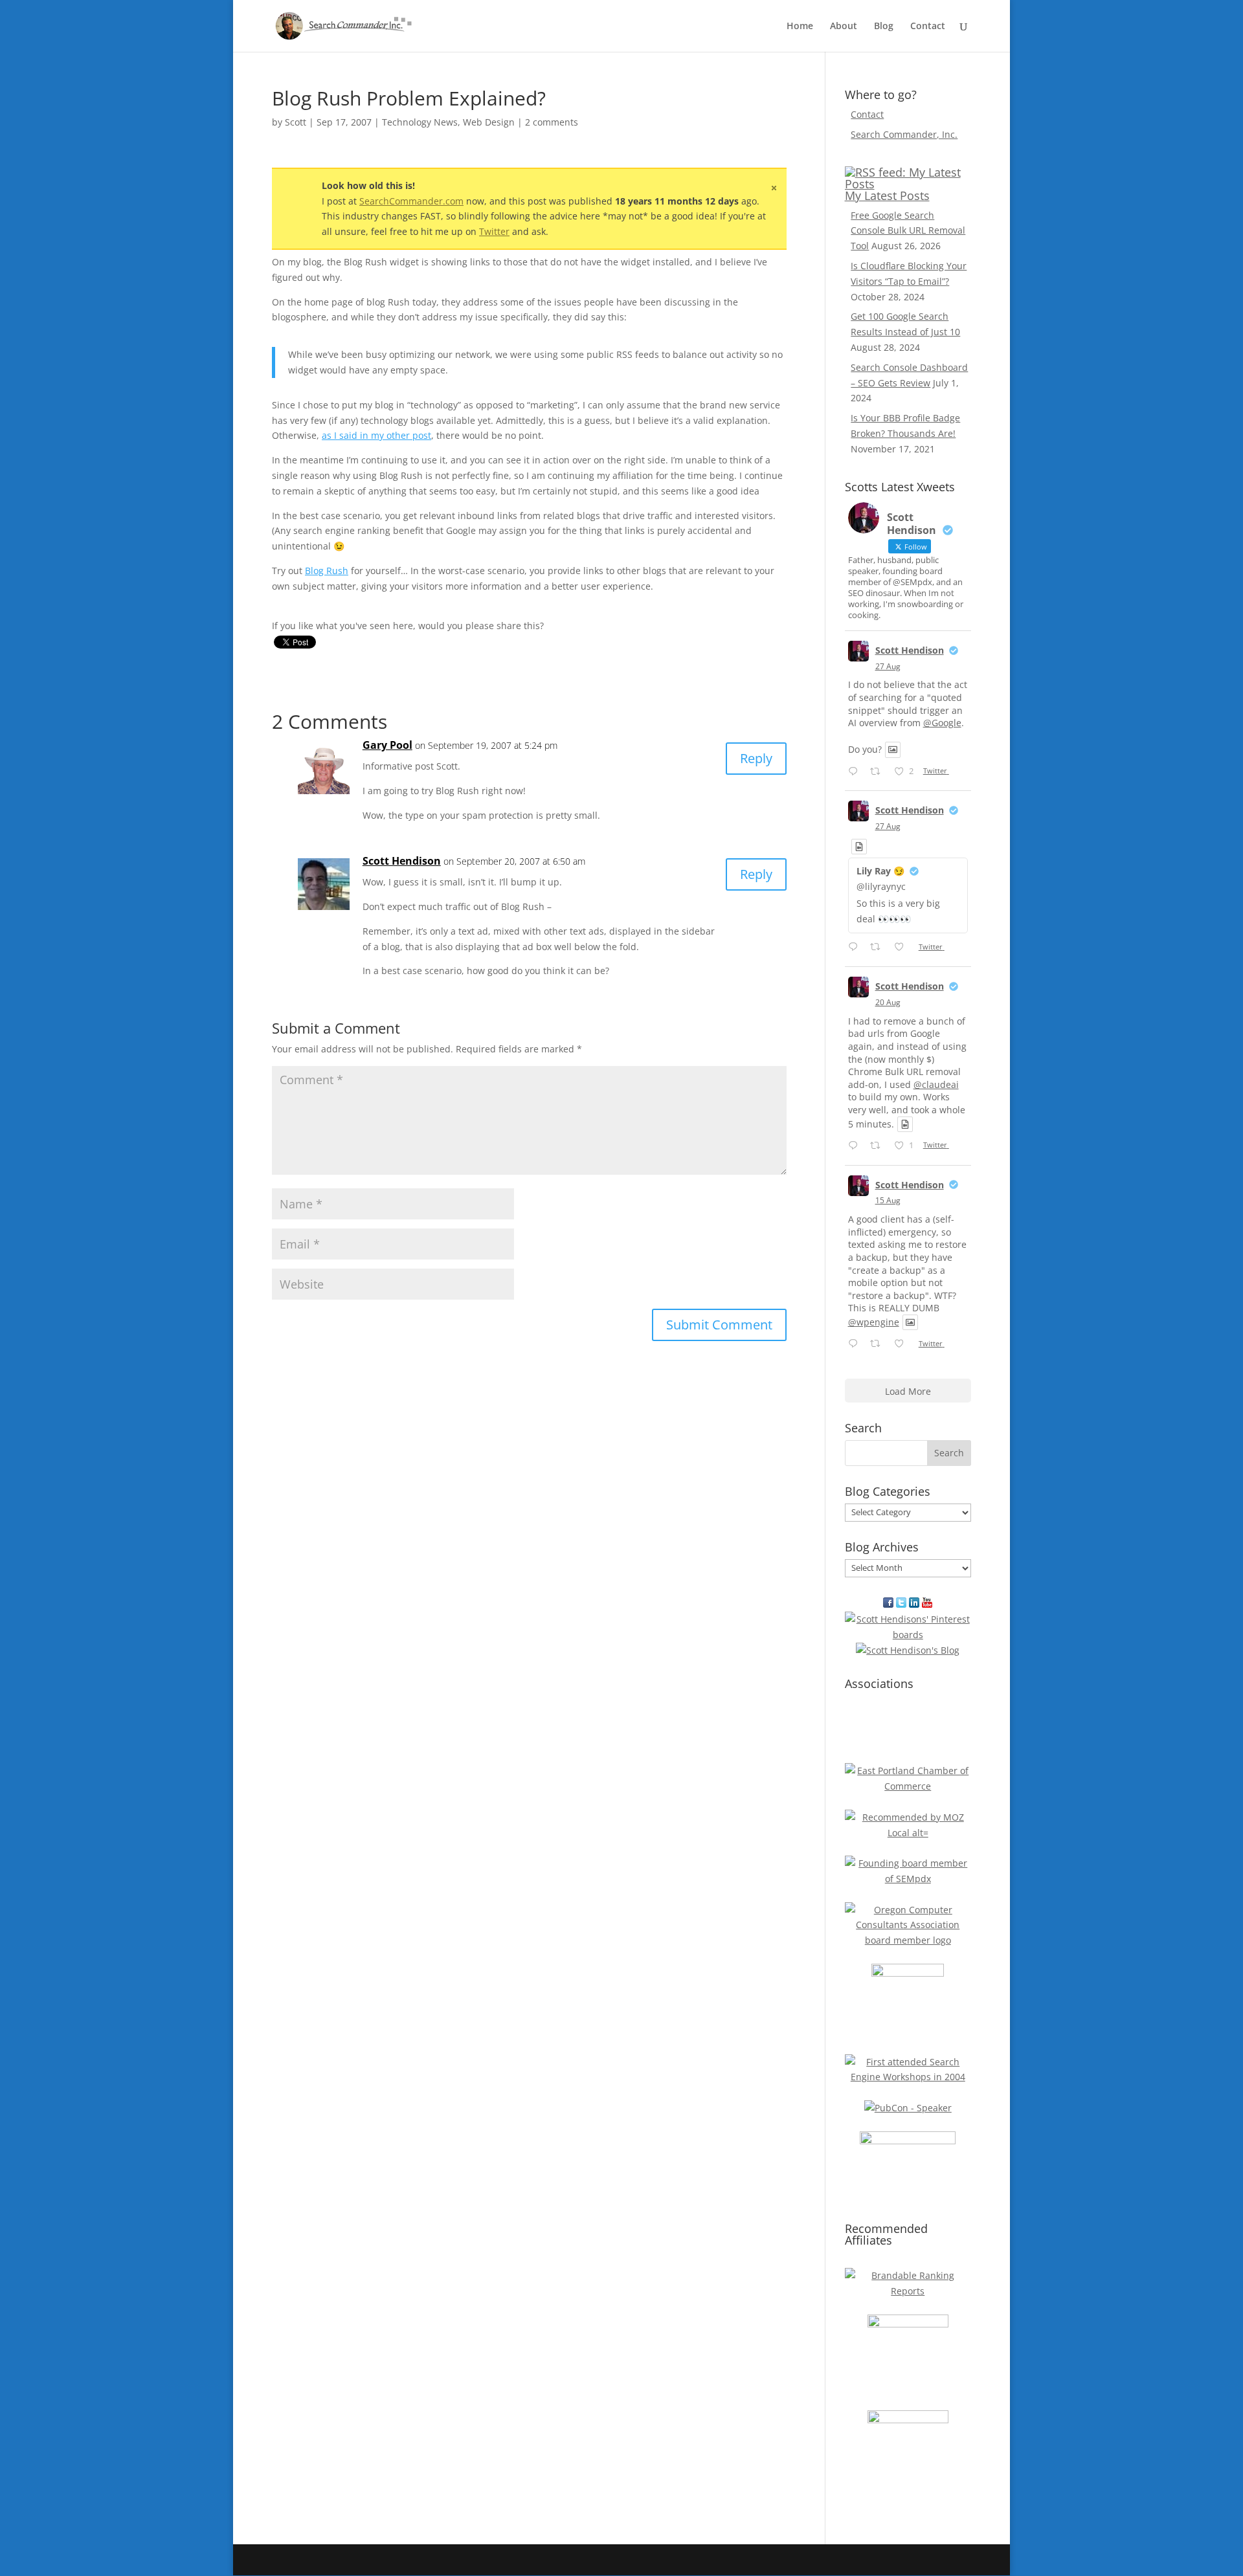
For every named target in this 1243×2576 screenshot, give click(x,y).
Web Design (489, 122)
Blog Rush (327, 571)
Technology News (420, 122)
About (844, 27)
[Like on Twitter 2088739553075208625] (903, 1344)
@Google (942, 723)
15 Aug (888, 1200)
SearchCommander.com (411, 201)
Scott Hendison (402, 861)
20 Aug (888, 1002)
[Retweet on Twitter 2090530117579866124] (879, 1146)
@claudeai (936, 1084)
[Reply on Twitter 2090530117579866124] (856, 1146)
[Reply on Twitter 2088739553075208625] (856, 1344)
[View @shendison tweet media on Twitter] (893, 749)
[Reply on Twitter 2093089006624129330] (856, 772)
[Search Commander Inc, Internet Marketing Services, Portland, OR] (908, 1730)
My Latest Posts (887, 195)
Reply (756, 758)
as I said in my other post (376, 435)
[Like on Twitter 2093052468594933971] (903, 948)
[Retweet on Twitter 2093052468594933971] (879, 948)
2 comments (552, 122)
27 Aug (888, 666)
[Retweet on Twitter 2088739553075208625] (879, 1344)
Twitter (494, 231)
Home (800, 27)
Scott (296, 122)
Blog (884, 27)
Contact (928, 27)
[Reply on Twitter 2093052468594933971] (856, 948)
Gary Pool (387, 745)
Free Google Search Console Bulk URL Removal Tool (908, 231)
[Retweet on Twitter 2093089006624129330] (879, 772)
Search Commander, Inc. (904, 134)
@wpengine (874, 1322)
